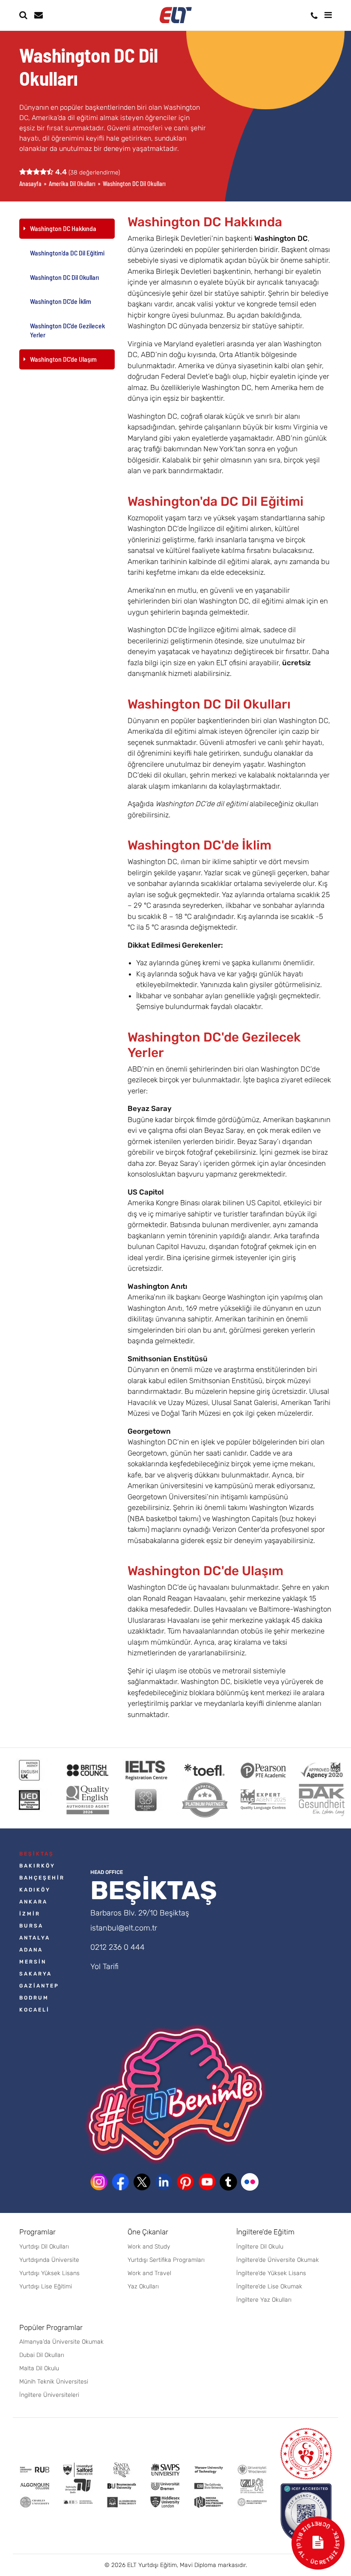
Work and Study (149, 2247)
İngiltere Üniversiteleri (49, 2395)
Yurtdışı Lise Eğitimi (46, 2286)
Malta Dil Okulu (39, 2368)
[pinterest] (185, 2182)
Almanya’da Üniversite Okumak (61, 2342)
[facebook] (120, 2182)
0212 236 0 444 (117, 1947)
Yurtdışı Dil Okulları (44, 2247)
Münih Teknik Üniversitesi (54, 2382)
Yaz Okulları (143, 2286)
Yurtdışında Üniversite (49, 2260)
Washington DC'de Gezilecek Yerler (67, 330)
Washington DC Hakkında (63, 228)
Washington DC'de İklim (61, 301)
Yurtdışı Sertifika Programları (166, 2260)
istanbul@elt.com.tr (124, 1928)
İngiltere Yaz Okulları (264, 2300)
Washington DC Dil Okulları (64, 277)
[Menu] (328, 15)
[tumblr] (228, 2182)
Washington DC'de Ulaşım (63, 359)
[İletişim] (314, 16)
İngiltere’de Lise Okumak (269, 2286)
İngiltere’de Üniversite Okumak (278, 2260)
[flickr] (250, 2182)
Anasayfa (30, 184)
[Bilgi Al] (38, 15)
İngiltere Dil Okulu (260, 2247)
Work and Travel (149, 2273)
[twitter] (142, 2182)
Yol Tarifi (104, 1967)
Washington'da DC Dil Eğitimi (67, 253)
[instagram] (99, 2182)
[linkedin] (164, 2182)
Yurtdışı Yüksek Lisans (49, 2273)
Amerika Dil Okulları (72, 184)
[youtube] (207, 2182)
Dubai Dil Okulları (42, 2355)
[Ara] (23, 15)
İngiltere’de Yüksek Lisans (271, 2273)
